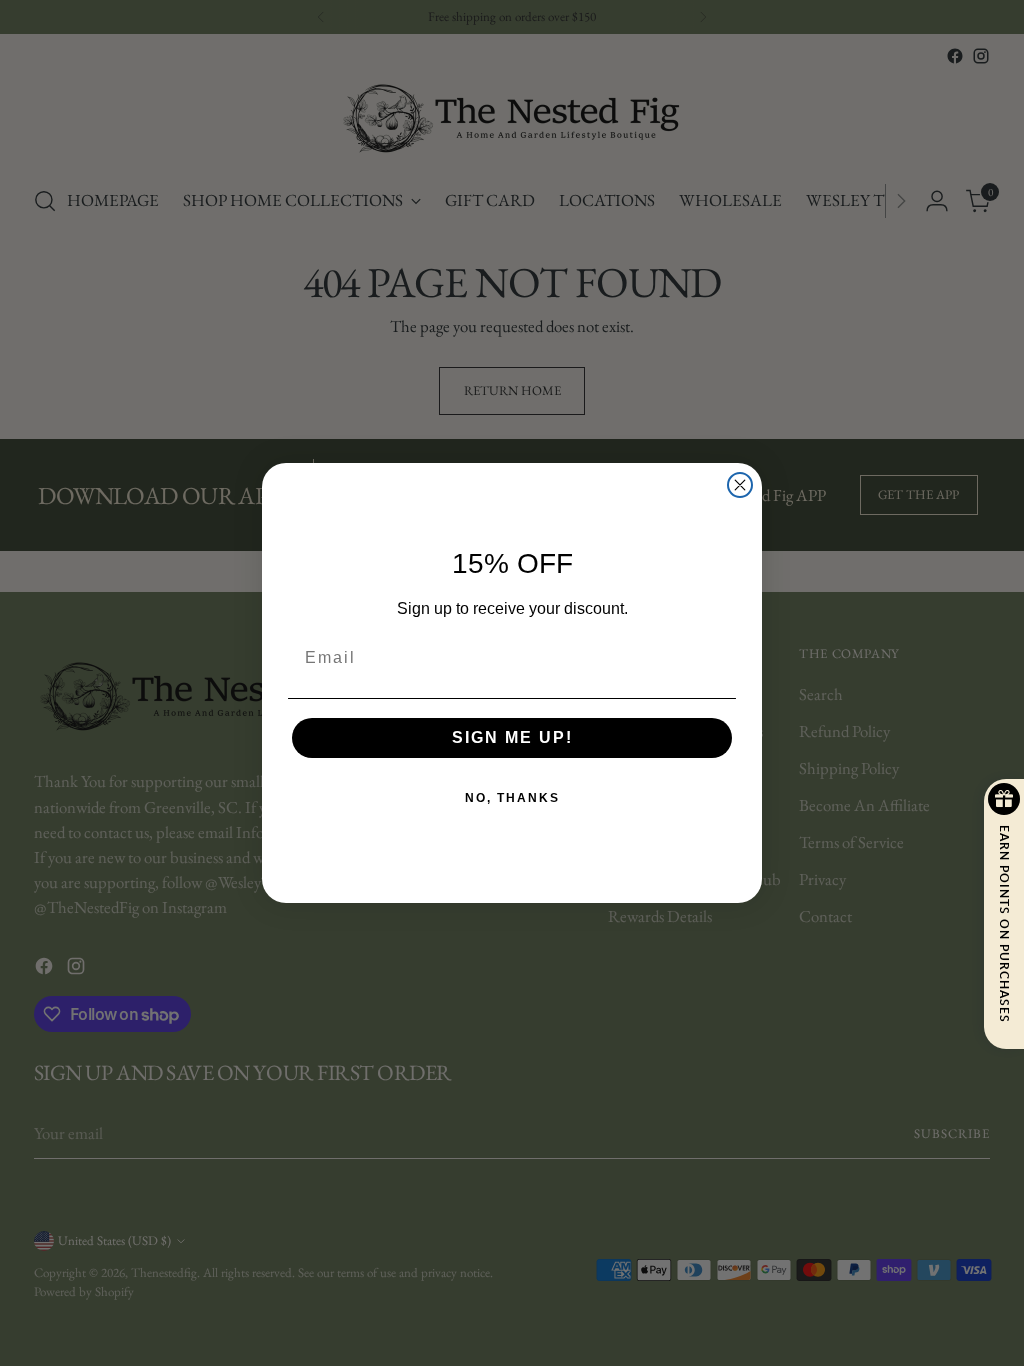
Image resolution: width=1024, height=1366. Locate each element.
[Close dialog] (740, 485)
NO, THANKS (512, 798)
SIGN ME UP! (512, 737)
